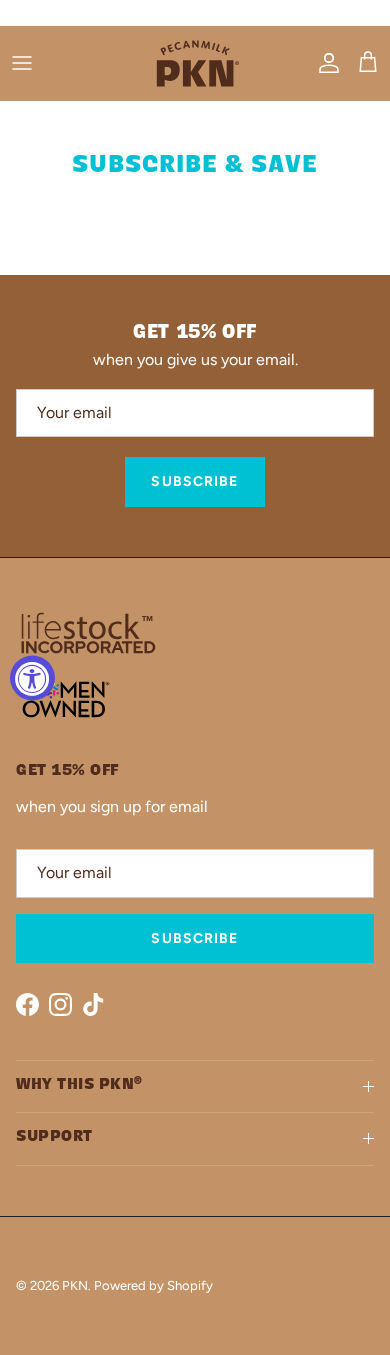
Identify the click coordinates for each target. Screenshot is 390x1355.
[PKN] (195, 63)
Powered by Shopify (153, 1285)
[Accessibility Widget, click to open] (32, 677)
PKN (75, 1285)
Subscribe (194, 481)
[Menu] (22, 63)
